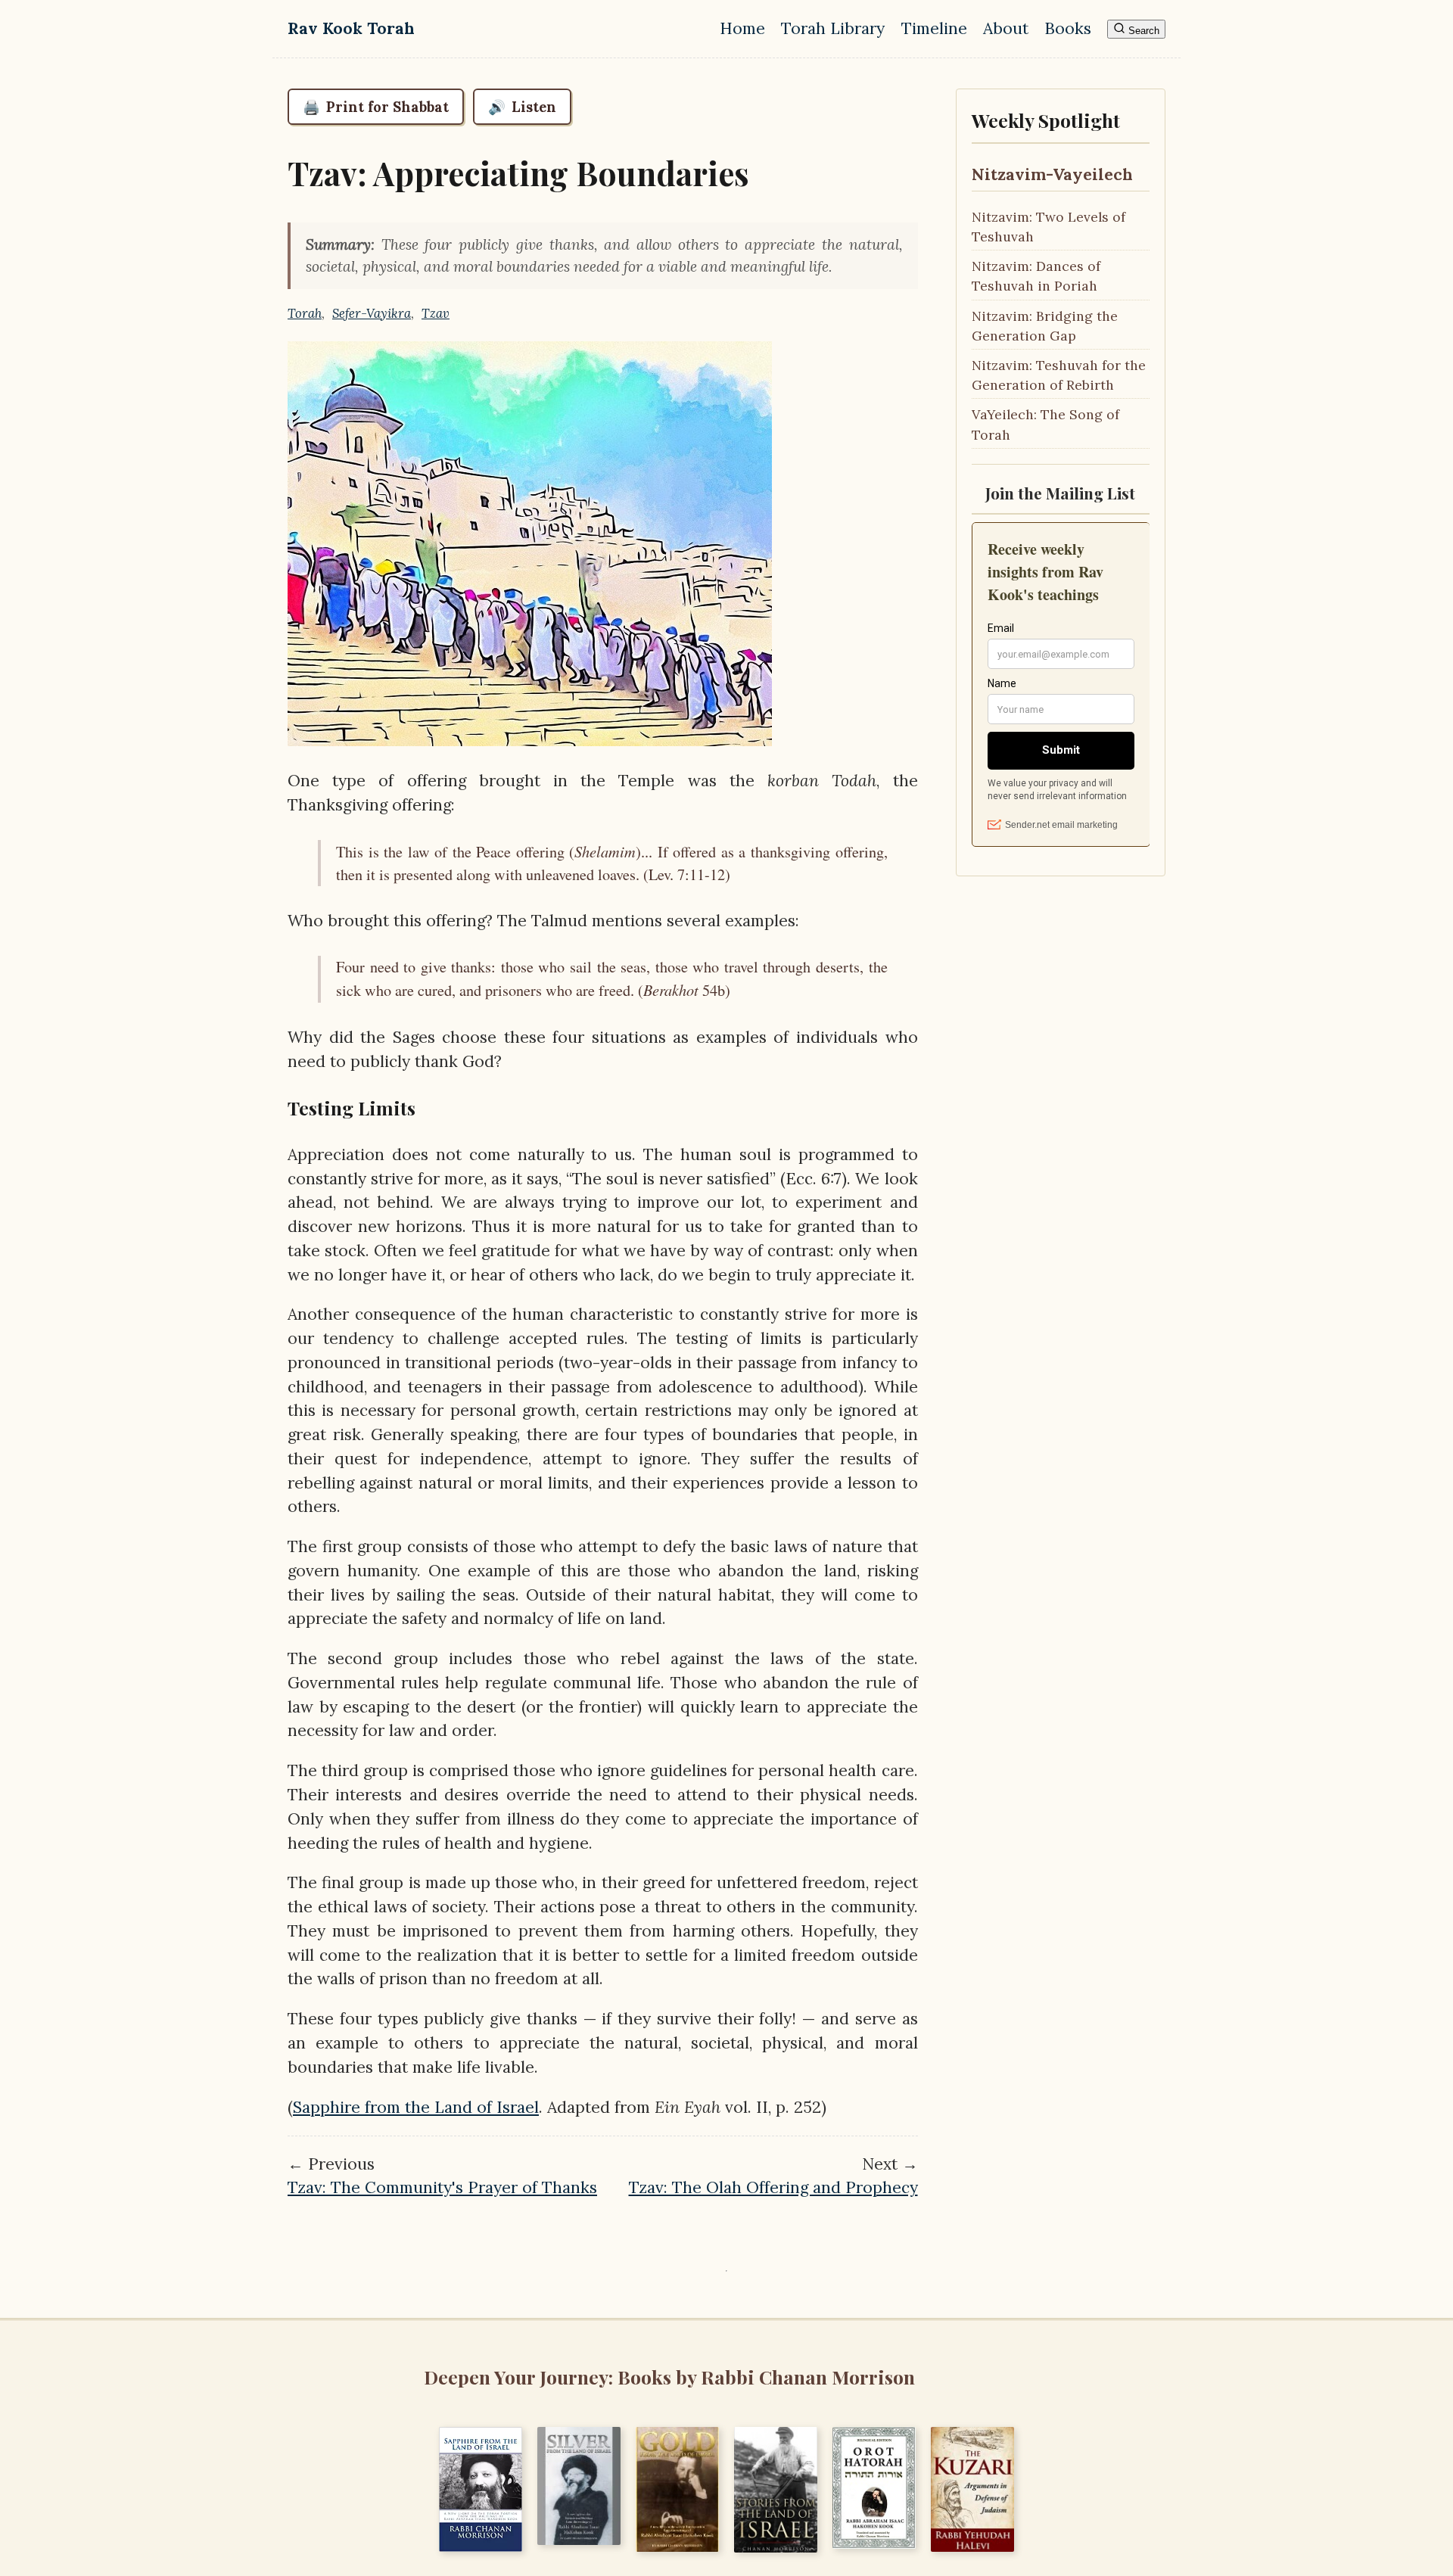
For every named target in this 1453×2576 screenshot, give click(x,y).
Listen (522, 107)
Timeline (934, 28)
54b (712, 990)
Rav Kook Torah (351, 28)
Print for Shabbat (376, 107)
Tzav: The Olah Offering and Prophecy (773, 2187)
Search (1142, 31)
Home (742, 28)
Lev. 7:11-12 (687, 874)
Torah (305, 313)
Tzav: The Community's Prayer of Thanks (442, 2187)
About (1006, 28)
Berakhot (671, 989)
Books (1068, 28)
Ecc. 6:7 (814, 1179)
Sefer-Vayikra (372, 313)
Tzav (436, 313)
